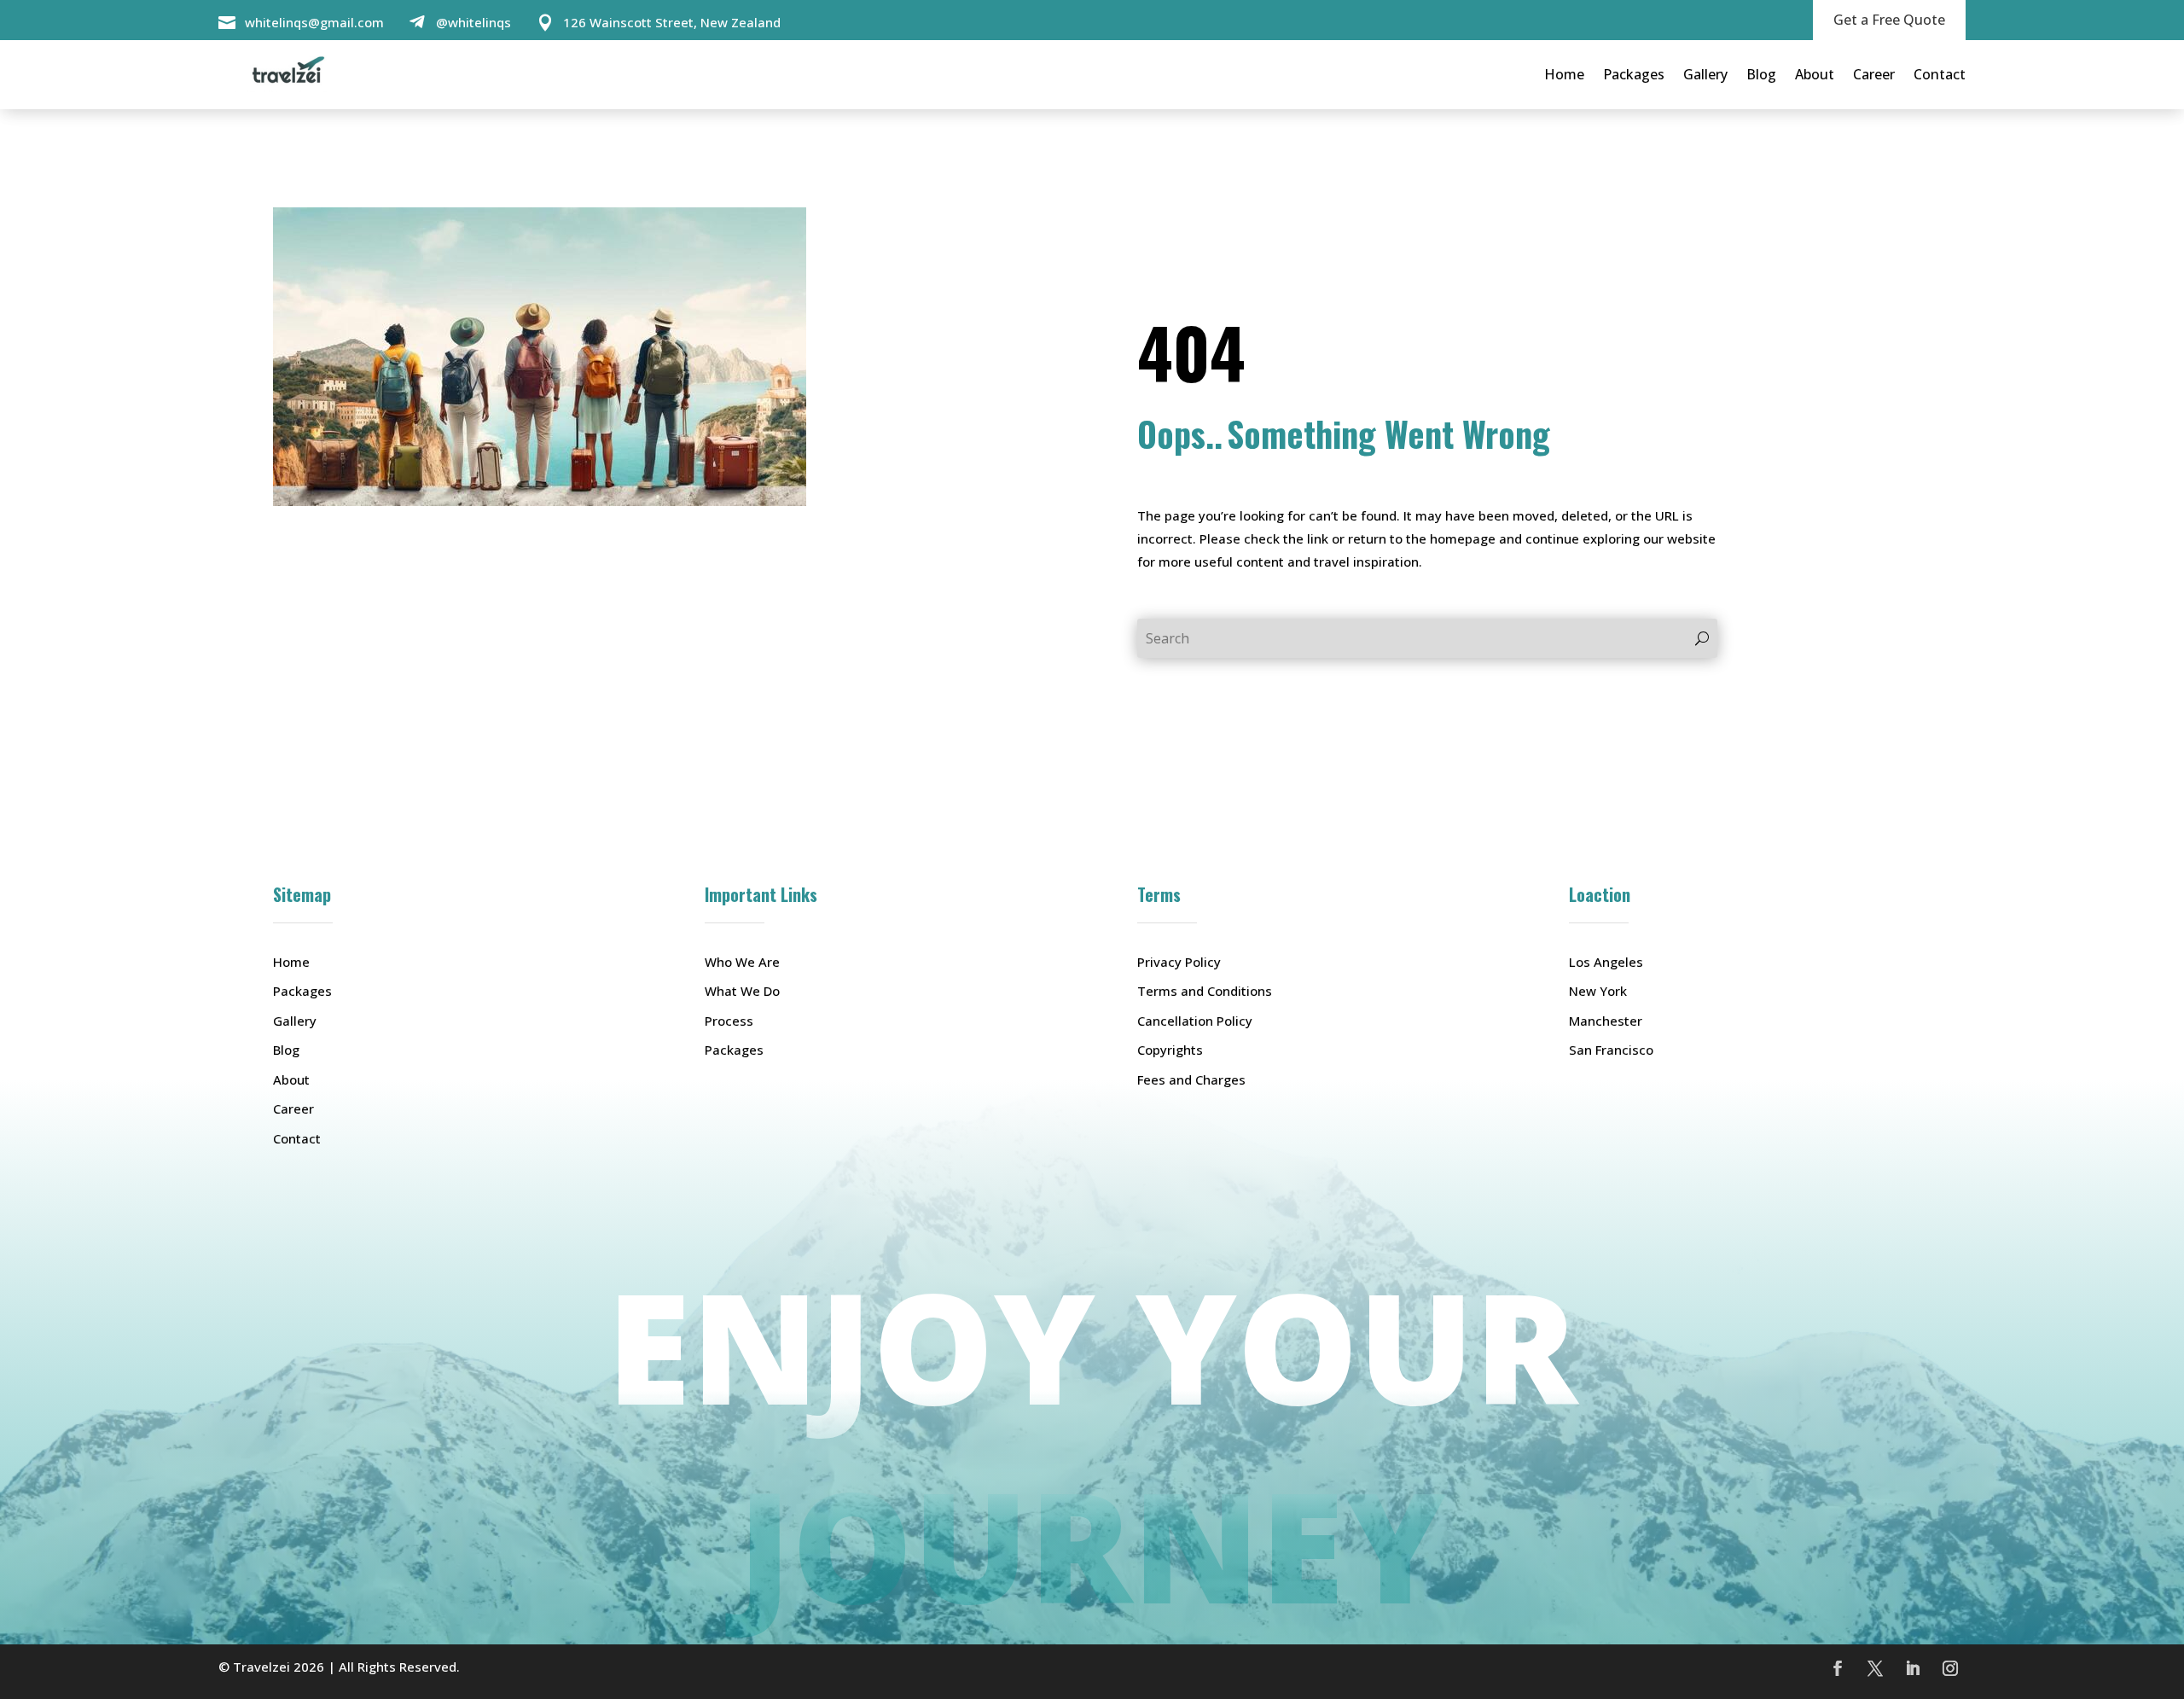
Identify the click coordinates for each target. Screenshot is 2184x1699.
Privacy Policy (1179, 962)
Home (1564, 74)
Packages (1634, 74)
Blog (1761, 74)
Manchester (1606, 1021)
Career (1874, 74)
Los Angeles (1606, 962)
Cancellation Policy (1195, 1021)
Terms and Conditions (1205, 991)
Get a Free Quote (1889, 20)
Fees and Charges (1191, 1079)
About (1815, 74)
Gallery (1705, 74)
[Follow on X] (1875, 1668)
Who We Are (742, 962)
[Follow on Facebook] (1838, 1668)
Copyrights (1170, 1050)
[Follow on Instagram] (1950, 1668)
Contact (1940, 74)
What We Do (742, 991)
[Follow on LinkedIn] (1913, 1668)
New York (1598, 991)
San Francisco (1611, 1050)
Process (729, 1021)
